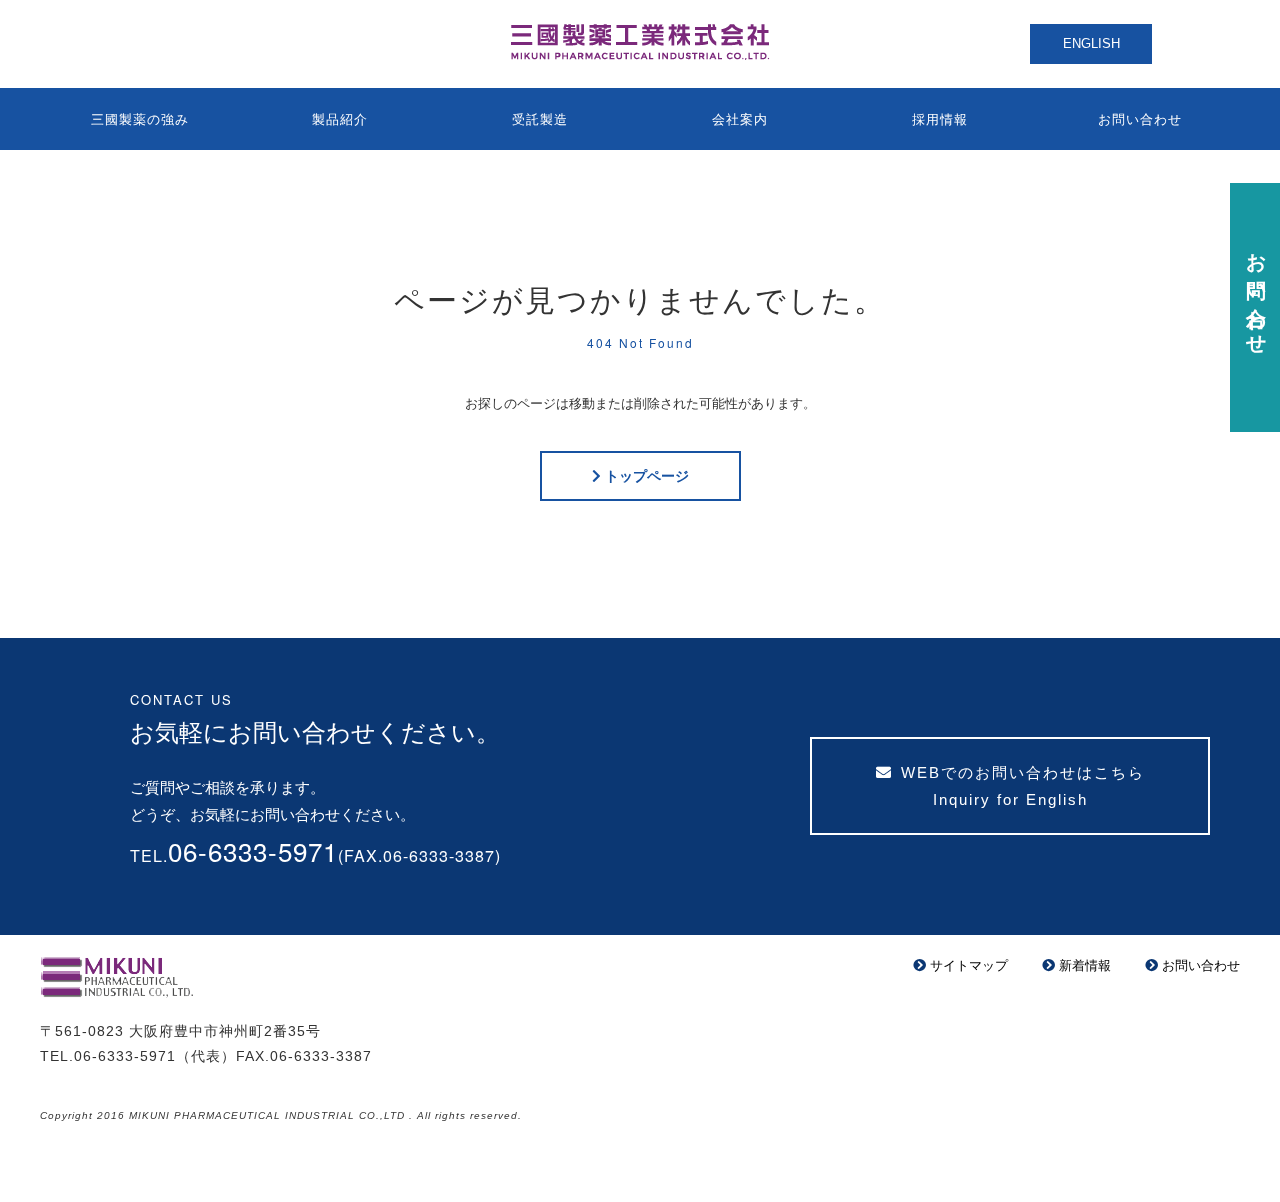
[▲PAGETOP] (1230, 1152)
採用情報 (940, 119)
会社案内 (740, 119)
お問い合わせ (1140, 119)
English (1091, 43)
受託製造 (540, 119)
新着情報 (1085, 965)
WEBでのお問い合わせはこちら (1023, 786)
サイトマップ (969, 965)
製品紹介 (340, 119)
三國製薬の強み (140, 119)
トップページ (647, 476)
